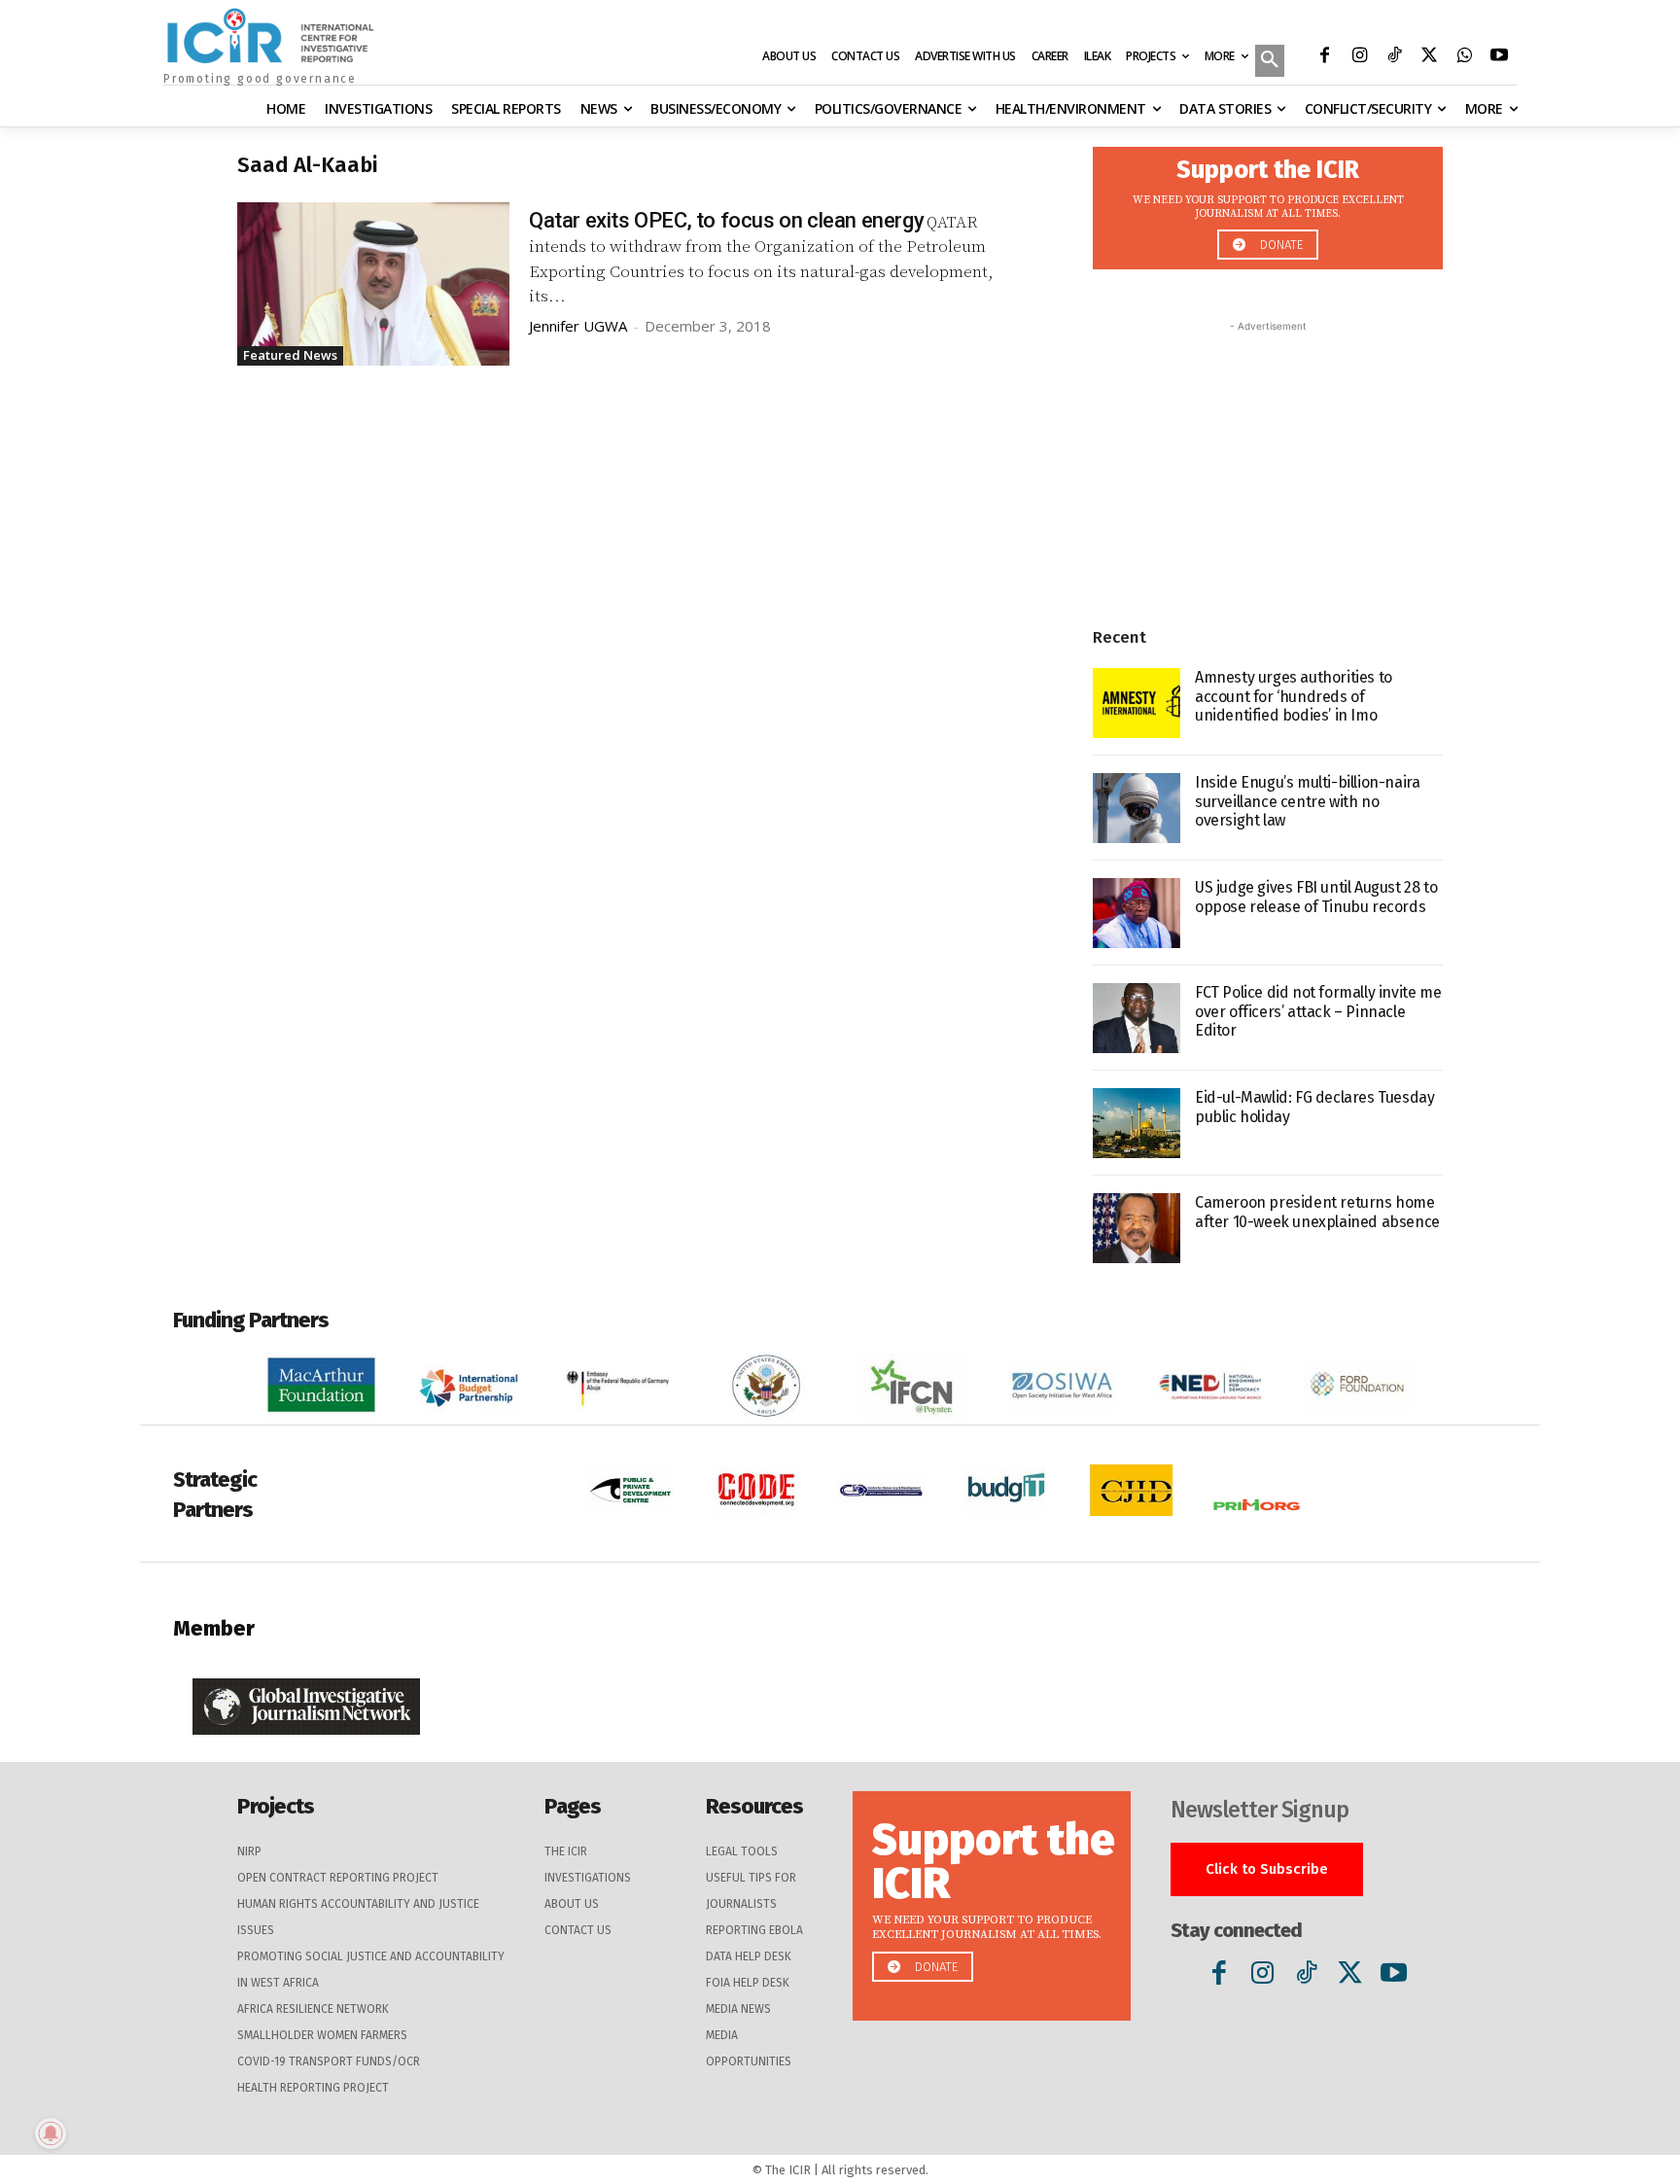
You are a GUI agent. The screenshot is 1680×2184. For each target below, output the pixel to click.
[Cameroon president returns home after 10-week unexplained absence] (1137, 1228)
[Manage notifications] (51, 2133)
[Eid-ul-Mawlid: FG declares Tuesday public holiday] (1137, 1123)
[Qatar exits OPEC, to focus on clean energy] (373, 284)
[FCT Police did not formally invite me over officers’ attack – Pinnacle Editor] (1137, 1018)
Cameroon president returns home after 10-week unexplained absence (1317, 1212)
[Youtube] (1499, 57)
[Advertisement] (1268, 458)
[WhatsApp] (1464, 57)
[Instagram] (1359, 57)
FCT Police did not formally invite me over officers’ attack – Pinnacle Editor (1318, 1011)
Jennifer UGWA (578, 326)
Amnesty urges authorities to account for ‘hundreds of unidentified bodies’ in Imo (1294, 696)
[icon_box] (1268, 203)
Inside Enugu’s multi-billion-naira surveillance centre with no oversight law (1307, 801)
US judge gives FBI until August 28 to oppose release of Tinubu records (1316, 897)
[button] (1270, 62)
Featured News (290, 355)
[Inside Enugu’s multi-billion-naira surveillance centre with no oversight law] (1137, 808)
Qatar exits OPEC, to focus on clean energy (726, 220)
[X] (1429, 57)
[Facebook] (1324, 57)
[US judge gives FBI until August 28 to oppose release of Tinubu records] (1137, 913)
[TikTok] (1394, 57)
